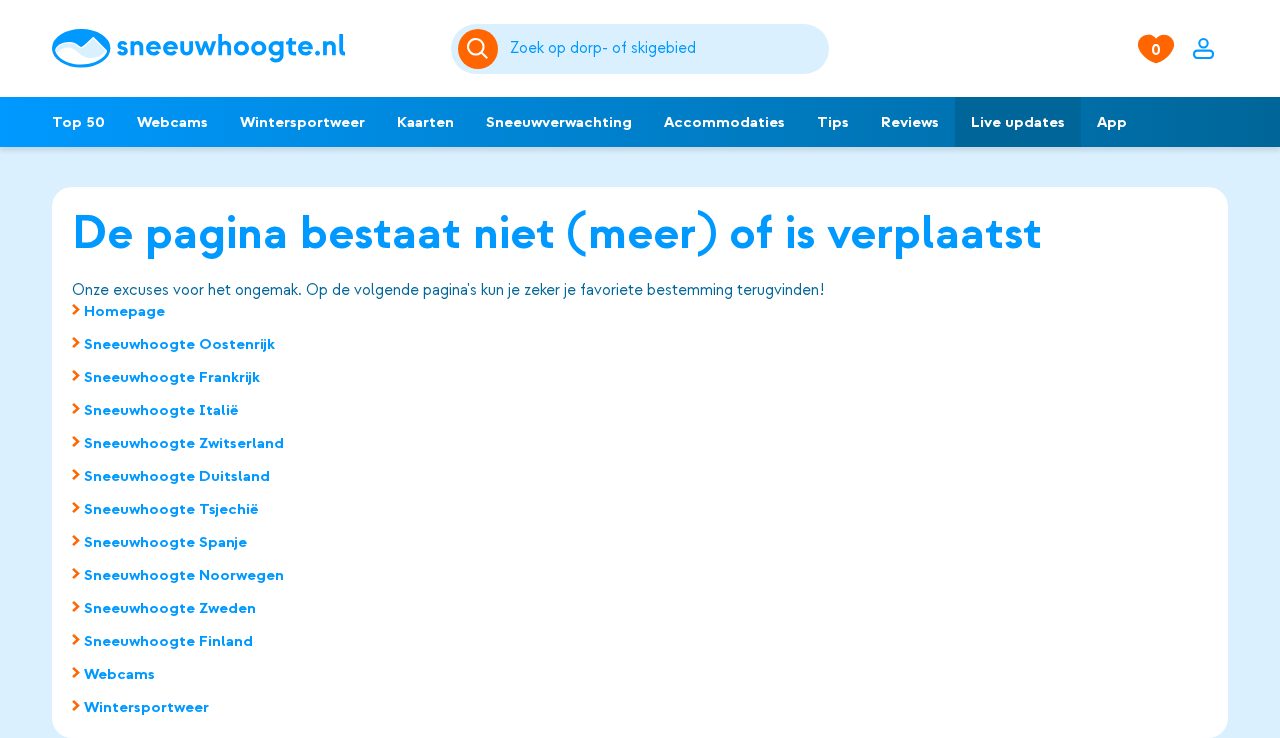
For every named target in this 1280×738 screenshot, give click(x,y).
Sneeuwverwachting (559, 122)
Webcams (172, 122)
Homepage (124, 311)
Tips (833, 122)
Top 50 (78, 122)
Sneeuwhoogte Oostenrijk (179, 344)
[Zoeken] (666, 49)
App (1112, 122)
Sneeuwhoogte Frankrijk (172, 377)
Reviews (910, 122)
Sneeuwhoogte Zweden (170, 608)
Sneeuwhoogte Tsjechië (171, 509)
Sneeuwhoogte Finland (168, 641)
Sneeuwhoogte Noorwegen (184, 575)
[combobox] (666, 49)
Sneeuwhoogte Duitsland (177, 476)
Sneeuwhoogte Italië (161, 410)
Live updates (1018, 122)
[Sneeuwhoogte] (241, 48)
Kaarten (425, 122)
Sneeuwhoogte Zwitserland (184, 443)
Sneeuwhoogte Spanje (165, 542)
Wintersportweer (302, 122)
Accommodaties (724, 122)
